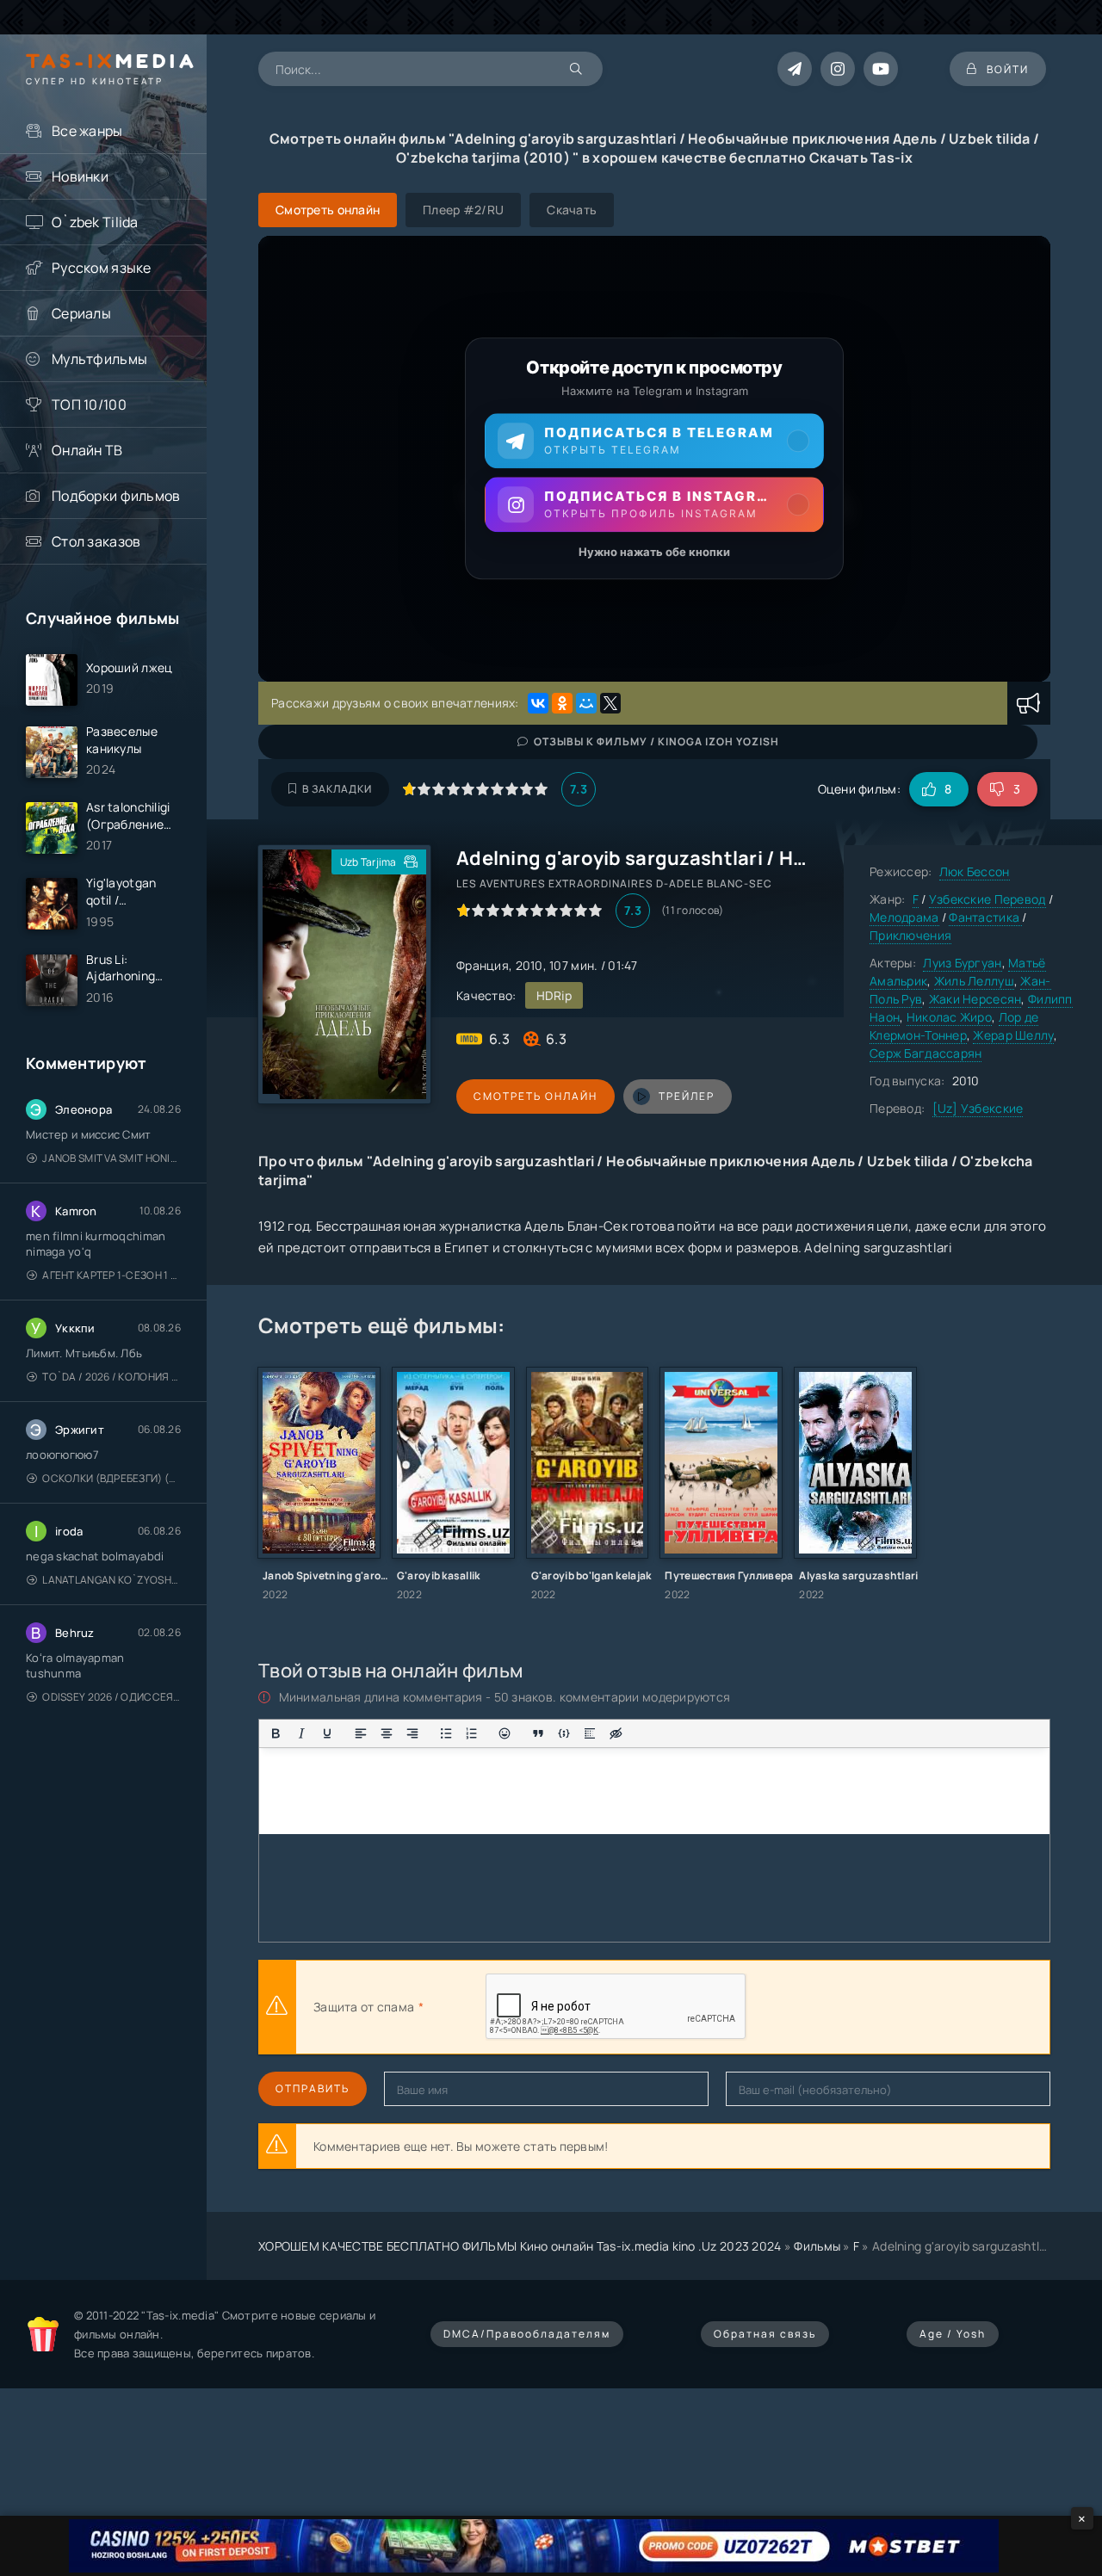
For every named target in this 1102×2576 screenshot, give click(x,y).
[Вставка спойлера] (590, 1733)
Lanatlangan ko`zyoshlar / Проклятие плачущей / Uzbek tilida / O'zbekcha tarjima (111, 1580)
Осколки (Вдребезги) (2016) (111, 1478)
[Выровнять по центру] (387, 1733)
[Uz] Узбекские (978, 1108)
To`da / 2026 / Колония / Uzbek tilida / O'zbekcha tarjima (111, 1377)
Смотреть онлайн (536, 1096)
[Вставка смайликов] (505, 1733)
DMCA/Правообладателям (527, 2334)
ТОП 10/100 (89, 405)
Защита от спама (364, 2007)
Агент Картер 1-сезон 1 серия (111, 1275)
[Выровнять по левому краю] (361, 1733)
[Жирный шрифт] (275, 1733)
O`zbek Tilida (95, 222)
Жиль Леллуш (974, 981)
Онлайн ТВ (87, 450)
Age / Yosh (953, 2334)
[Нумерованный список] (472, 1733)
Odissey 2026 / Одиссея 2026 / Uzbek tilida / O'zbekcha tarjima (111, 1697)
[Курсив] (301, 1733)
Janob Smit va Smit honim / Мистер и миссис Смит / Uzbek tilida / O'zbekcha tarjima (111, 1158)
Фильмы (817, 2246)
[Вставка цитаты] (538, 1733)
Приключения (910, 935)
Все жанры (87, 131)
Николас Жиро (949, 1017)
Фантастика (985, 917)
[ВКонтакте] (538, 703)
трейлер (687, 1096)
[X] (610, 703)
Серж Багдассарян (926, 1053)
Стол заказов (96, 541)
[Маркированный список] (446, 1733)
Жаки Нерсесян (975, 999)
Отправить (313, 2088)
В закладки (337, 789)
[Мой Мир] (586, 703)
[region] (654, 459)
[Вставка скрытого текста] (616, 1733)
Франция (483, 965)
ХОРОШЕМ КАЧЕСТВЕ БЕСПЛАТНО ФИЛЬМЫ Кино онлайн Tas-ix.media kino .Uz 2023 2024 (520, 2246)
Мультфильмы (99, 359)
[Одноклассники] (562, 703)
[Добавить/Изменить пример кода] (564, 1733)
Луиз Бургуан (962, 963)
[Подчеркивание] (327, 1733)
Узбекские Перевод (987, 899)
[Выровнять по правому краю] (412, 1733)
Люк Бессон (975, 871)
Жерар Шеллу (1013, 1035)
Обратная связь (765, 2334)
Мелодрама (904, 917)
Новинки (80, 176)
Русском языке (102, 268)
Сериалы (81, 313)
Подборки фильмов (116, 496)
